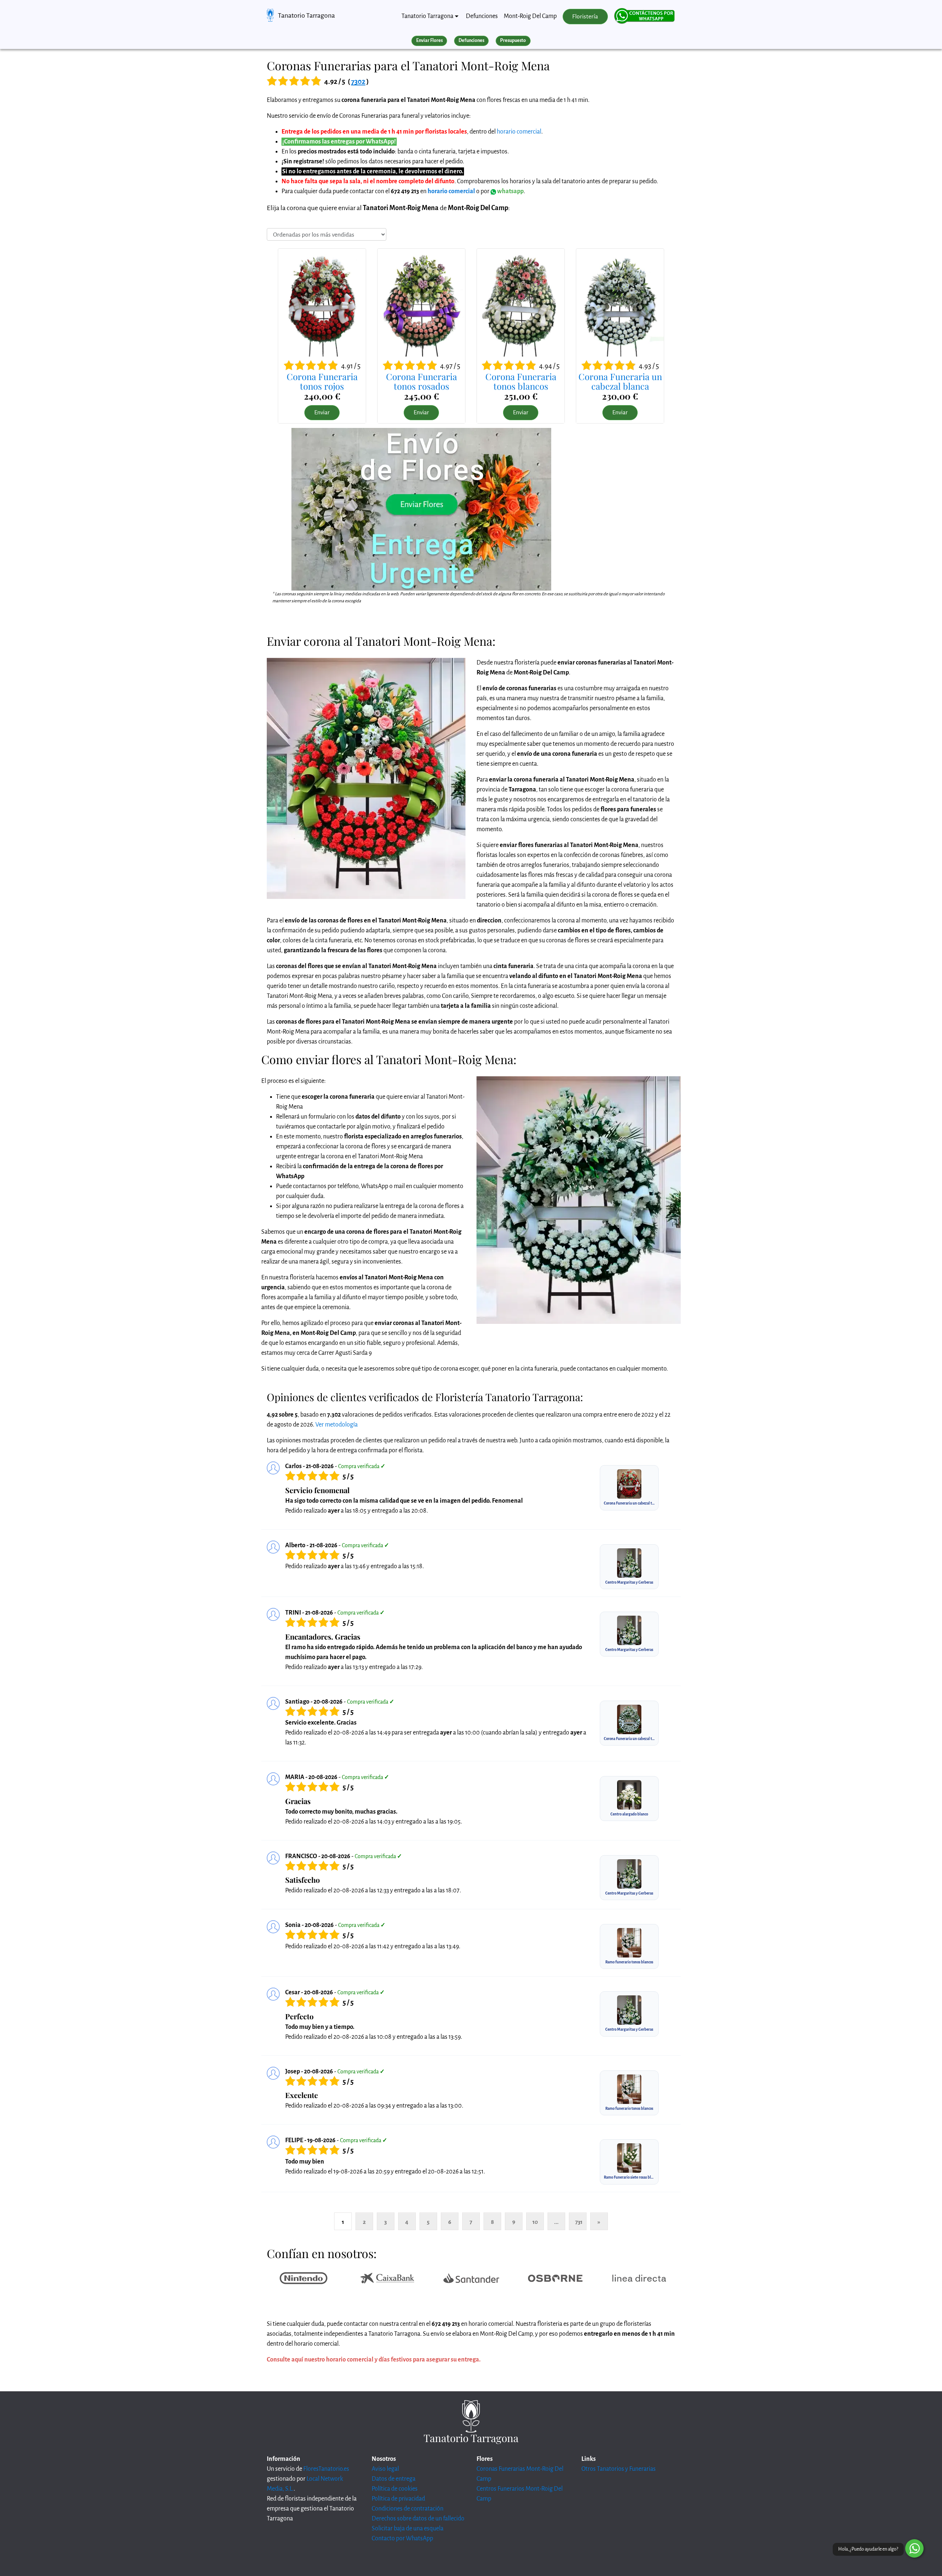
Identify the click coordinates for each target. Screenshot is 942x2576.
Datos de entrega (394, 2479)
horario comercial (519, 132)
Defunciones (482, 16)
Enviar (322, 412)
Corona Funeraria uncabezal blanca (620, 381)
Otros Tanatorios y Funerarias (619, 2469)
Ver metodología (337, 1425)
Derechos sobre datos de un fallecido (418, 2519)
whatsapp (510, 191)
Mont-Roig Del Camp (530, 16)
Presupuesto (513, 40)
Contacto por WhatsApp (402, 2538)
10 (535, 2222)
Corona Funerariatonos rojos (322, 381)
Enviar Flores (429, 40)
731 (579, 2222)
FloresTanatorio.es (326, 2469)
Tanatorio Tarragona (306, 15)
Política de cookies (395, 2489)
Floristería (585, 17)
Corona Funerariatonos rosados (422, 381)
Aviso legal (385, 2469)
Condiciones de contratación (408, 2509)
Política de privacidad (398, 2499)
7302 (358, 82)
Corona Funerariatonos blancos (521, 381)
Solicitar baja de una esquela (408, 2529)
